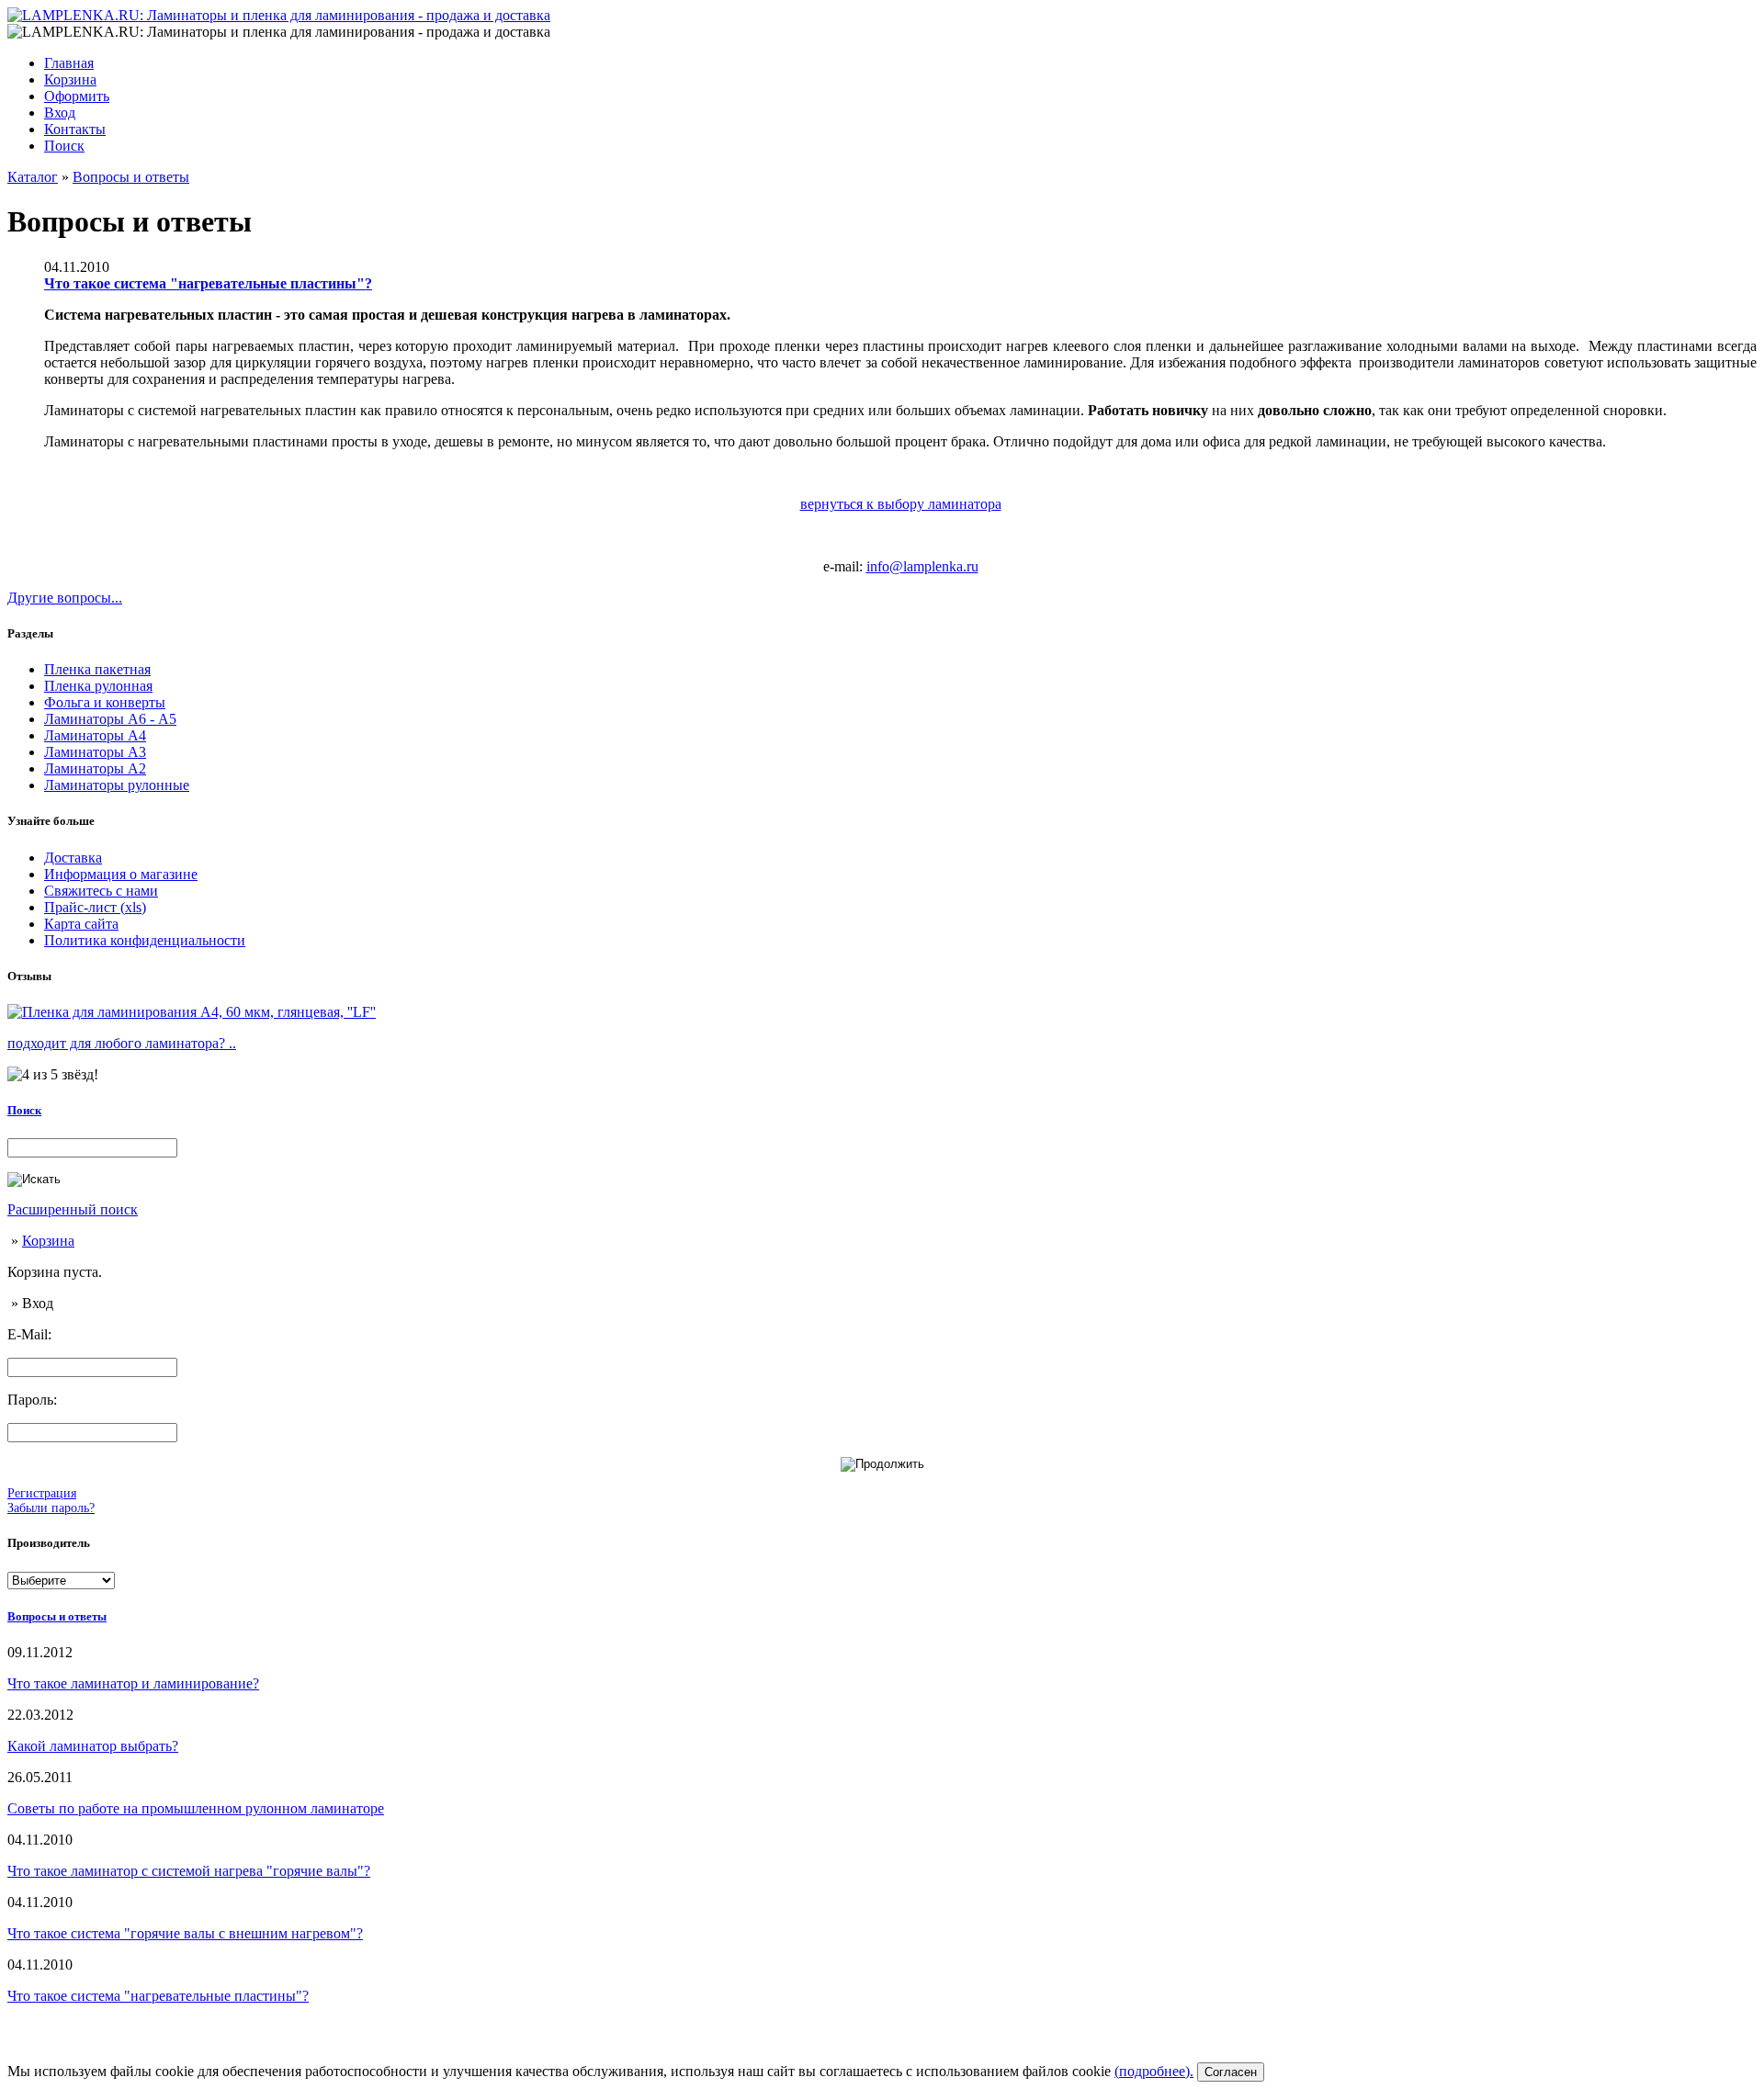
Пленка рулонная (98, 686)
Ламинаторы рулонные (117, 785)
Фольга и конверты (105, 702)
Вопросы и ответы (131, 177)
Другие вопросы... (65, 598)
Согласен (1231, 2072)
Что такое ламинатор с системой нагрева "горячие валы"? (189, 1871)
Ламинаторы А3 (95, 752)
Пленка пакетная (97, 669)
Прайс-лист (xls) (95, 907)
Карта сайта (81, 924)
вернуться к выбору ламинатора (901, 504)
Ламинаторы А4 (95, 735)
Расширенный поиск (73, 1209)
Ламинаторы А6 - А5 (110, 719)
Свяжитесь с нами (101, 891)
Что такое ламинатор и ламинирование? (133, 1683)
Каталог (33, 177)
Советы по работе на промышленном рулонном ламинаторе (196, 1808)
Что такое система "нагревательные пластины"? (208, 283)
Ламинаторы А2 (95, 768)
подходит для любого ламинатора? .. (122, 1043)
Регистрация (42, 1493)
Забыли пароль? (51, 1508)
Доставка (73, 858)
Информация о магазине (121, 874)
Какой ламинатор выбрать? (93, 1746)
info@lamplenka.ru (922, 566)
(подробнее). (1154, 2071)
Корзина (48, 1241)
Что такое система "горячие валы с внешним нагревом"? (185, 1933)
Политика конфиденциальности (145, 940)
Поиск (24, 1110)
